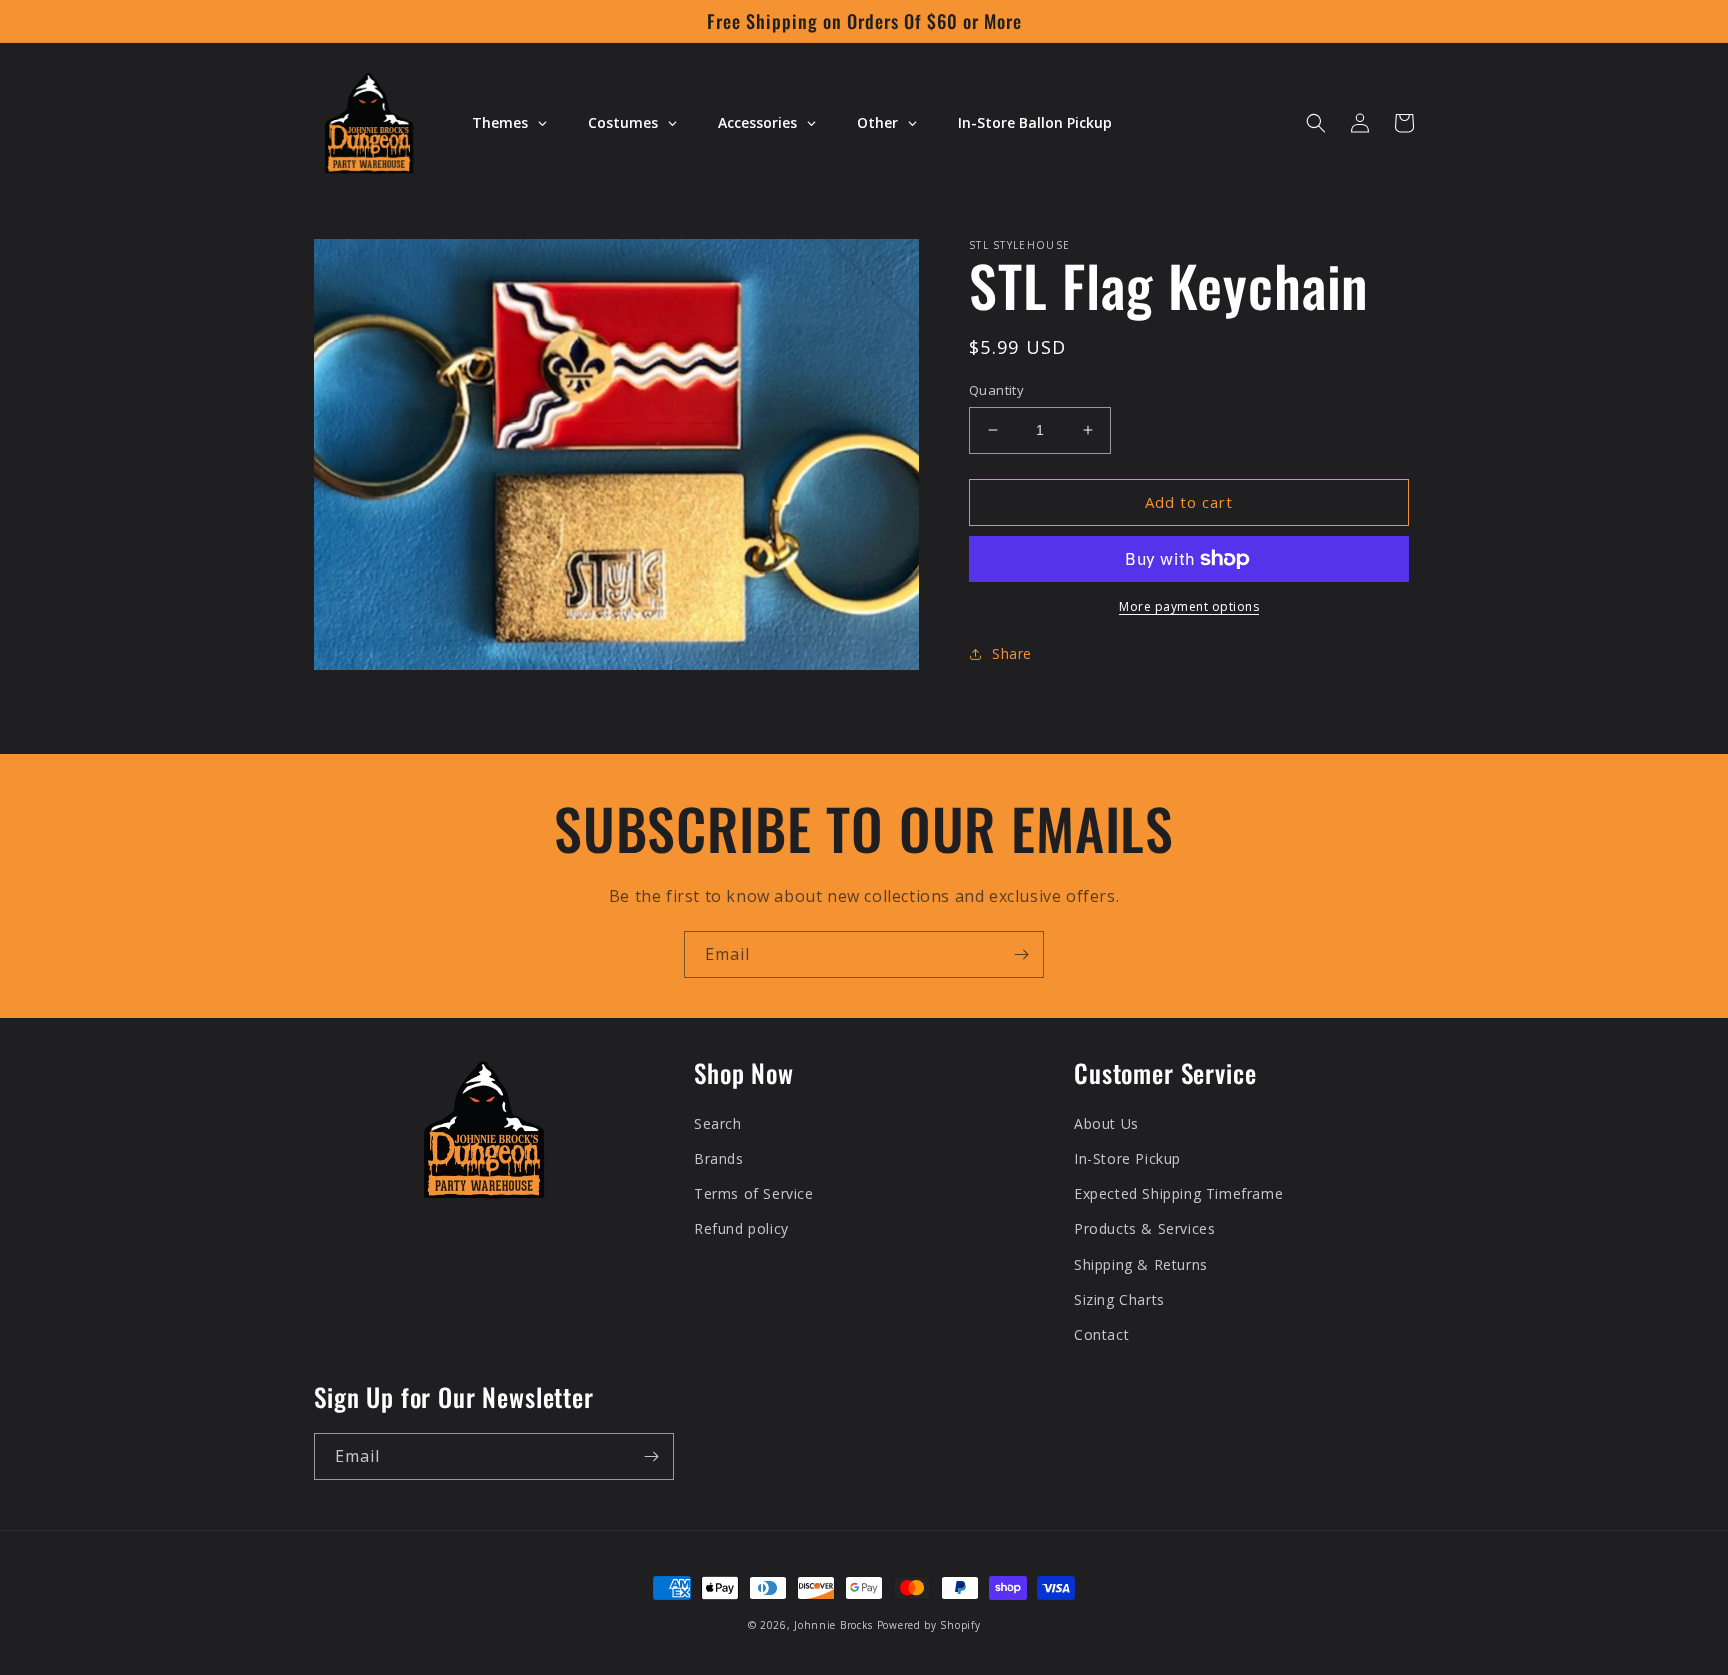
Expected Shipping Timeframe (1178, 1193)
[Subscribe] (1021, 954)
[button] (1316, 123)
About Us (1106, 1123)
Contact (1101, 1334)
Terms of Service (754, 1193)
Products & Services (1144, 1228)
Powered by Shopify (929, 1625)
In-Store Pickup (1127, 1158)
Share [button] (1012, 653)
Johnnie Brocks (833, 1625)
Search (718, 1123)
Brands (719, 1158)
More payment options (1189, 606)
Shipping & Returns (1141, 1264)
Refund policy (741, 1228)
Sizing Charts (1119, 1299)
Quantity (996, 390)
